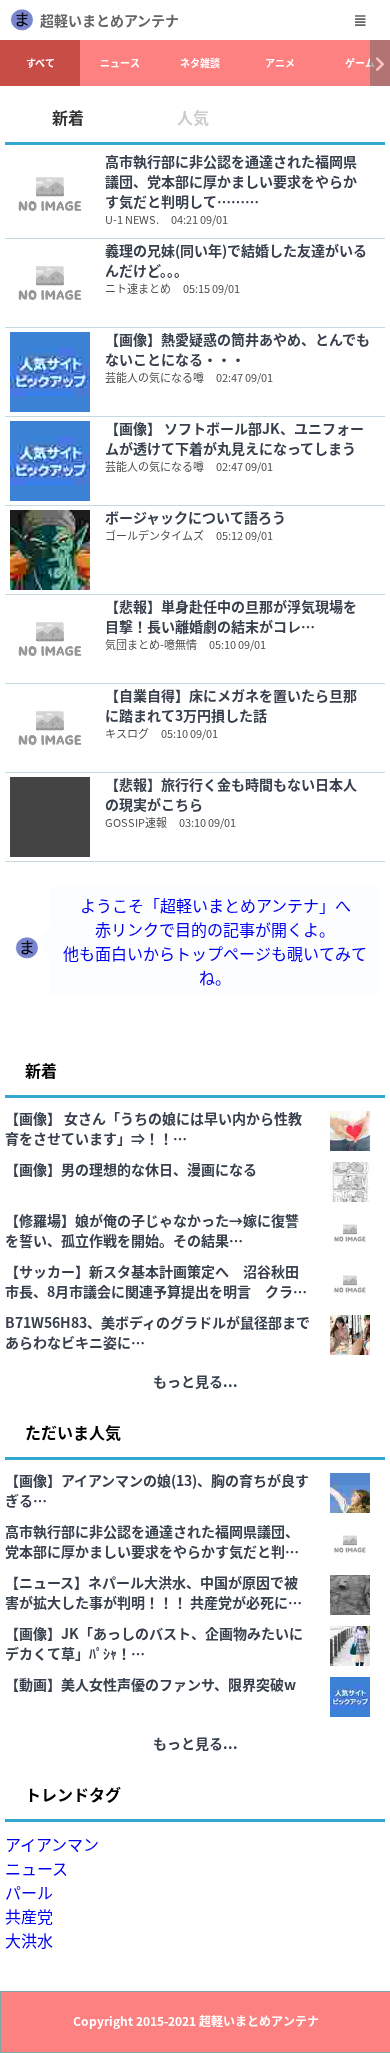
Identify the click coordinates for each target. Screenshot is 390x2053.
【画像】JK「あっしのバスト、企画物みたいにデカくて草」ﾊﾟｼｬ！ (154, 1643)
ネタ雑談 (200, 62)
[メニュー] (360, 20)
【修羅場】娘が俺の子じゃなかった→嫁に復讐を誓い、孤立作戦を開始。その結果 (152, 1230)
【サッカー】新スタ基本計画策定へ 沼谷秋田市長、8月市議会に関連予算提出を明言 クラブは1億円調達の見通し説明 (156, 1281)
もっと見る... (195, 1381)
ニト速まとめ (138, 288)
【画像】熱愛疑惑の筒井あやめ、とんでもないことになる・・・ (237, 349)
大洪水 (29, 1940)
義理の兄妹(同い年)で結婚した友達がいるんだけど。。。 (236, 260)
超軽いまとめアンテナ (109, 20)
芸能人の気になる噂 (154, 377)
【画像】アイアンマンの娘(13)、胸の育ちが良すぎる (157, 1490)
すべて (40, 62)
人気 (193, 117)
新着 (68, 117)
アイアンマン (52, 1844)
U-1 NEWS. (132, 219)
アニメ (280, 62)
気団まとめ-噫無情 (151, 644)
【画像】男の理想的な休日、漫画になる (131, 1169)
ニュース (120, 62)
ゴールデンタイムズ (154, 535)
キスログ (127, 733)
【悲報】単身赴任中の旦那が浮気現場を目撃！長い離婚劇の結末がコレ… (231, 616)
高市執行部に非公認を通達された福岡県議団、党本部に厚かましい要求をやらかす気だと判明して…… (231, 181)
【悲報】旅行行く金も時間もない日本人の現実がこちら (231, 794)
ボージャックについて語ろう (195, 517)
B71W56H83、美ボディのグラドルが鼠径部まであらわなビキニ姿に (157, 1332)
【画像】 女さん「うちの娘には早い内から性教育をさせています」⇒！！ (153, 1128)
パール (29, 1892)
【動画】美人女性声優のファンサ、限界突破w (150, 1684)
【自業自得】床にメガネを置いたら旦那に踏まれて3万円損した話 (231, 705)
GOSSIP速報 (136, 822)
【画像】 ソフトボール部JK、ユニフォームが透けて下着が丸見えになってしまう (234, 438)
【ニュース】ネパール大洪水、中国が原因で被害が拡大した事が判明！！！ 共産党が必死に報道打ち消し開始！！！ (153, 1592)
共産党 (29, 1916)
